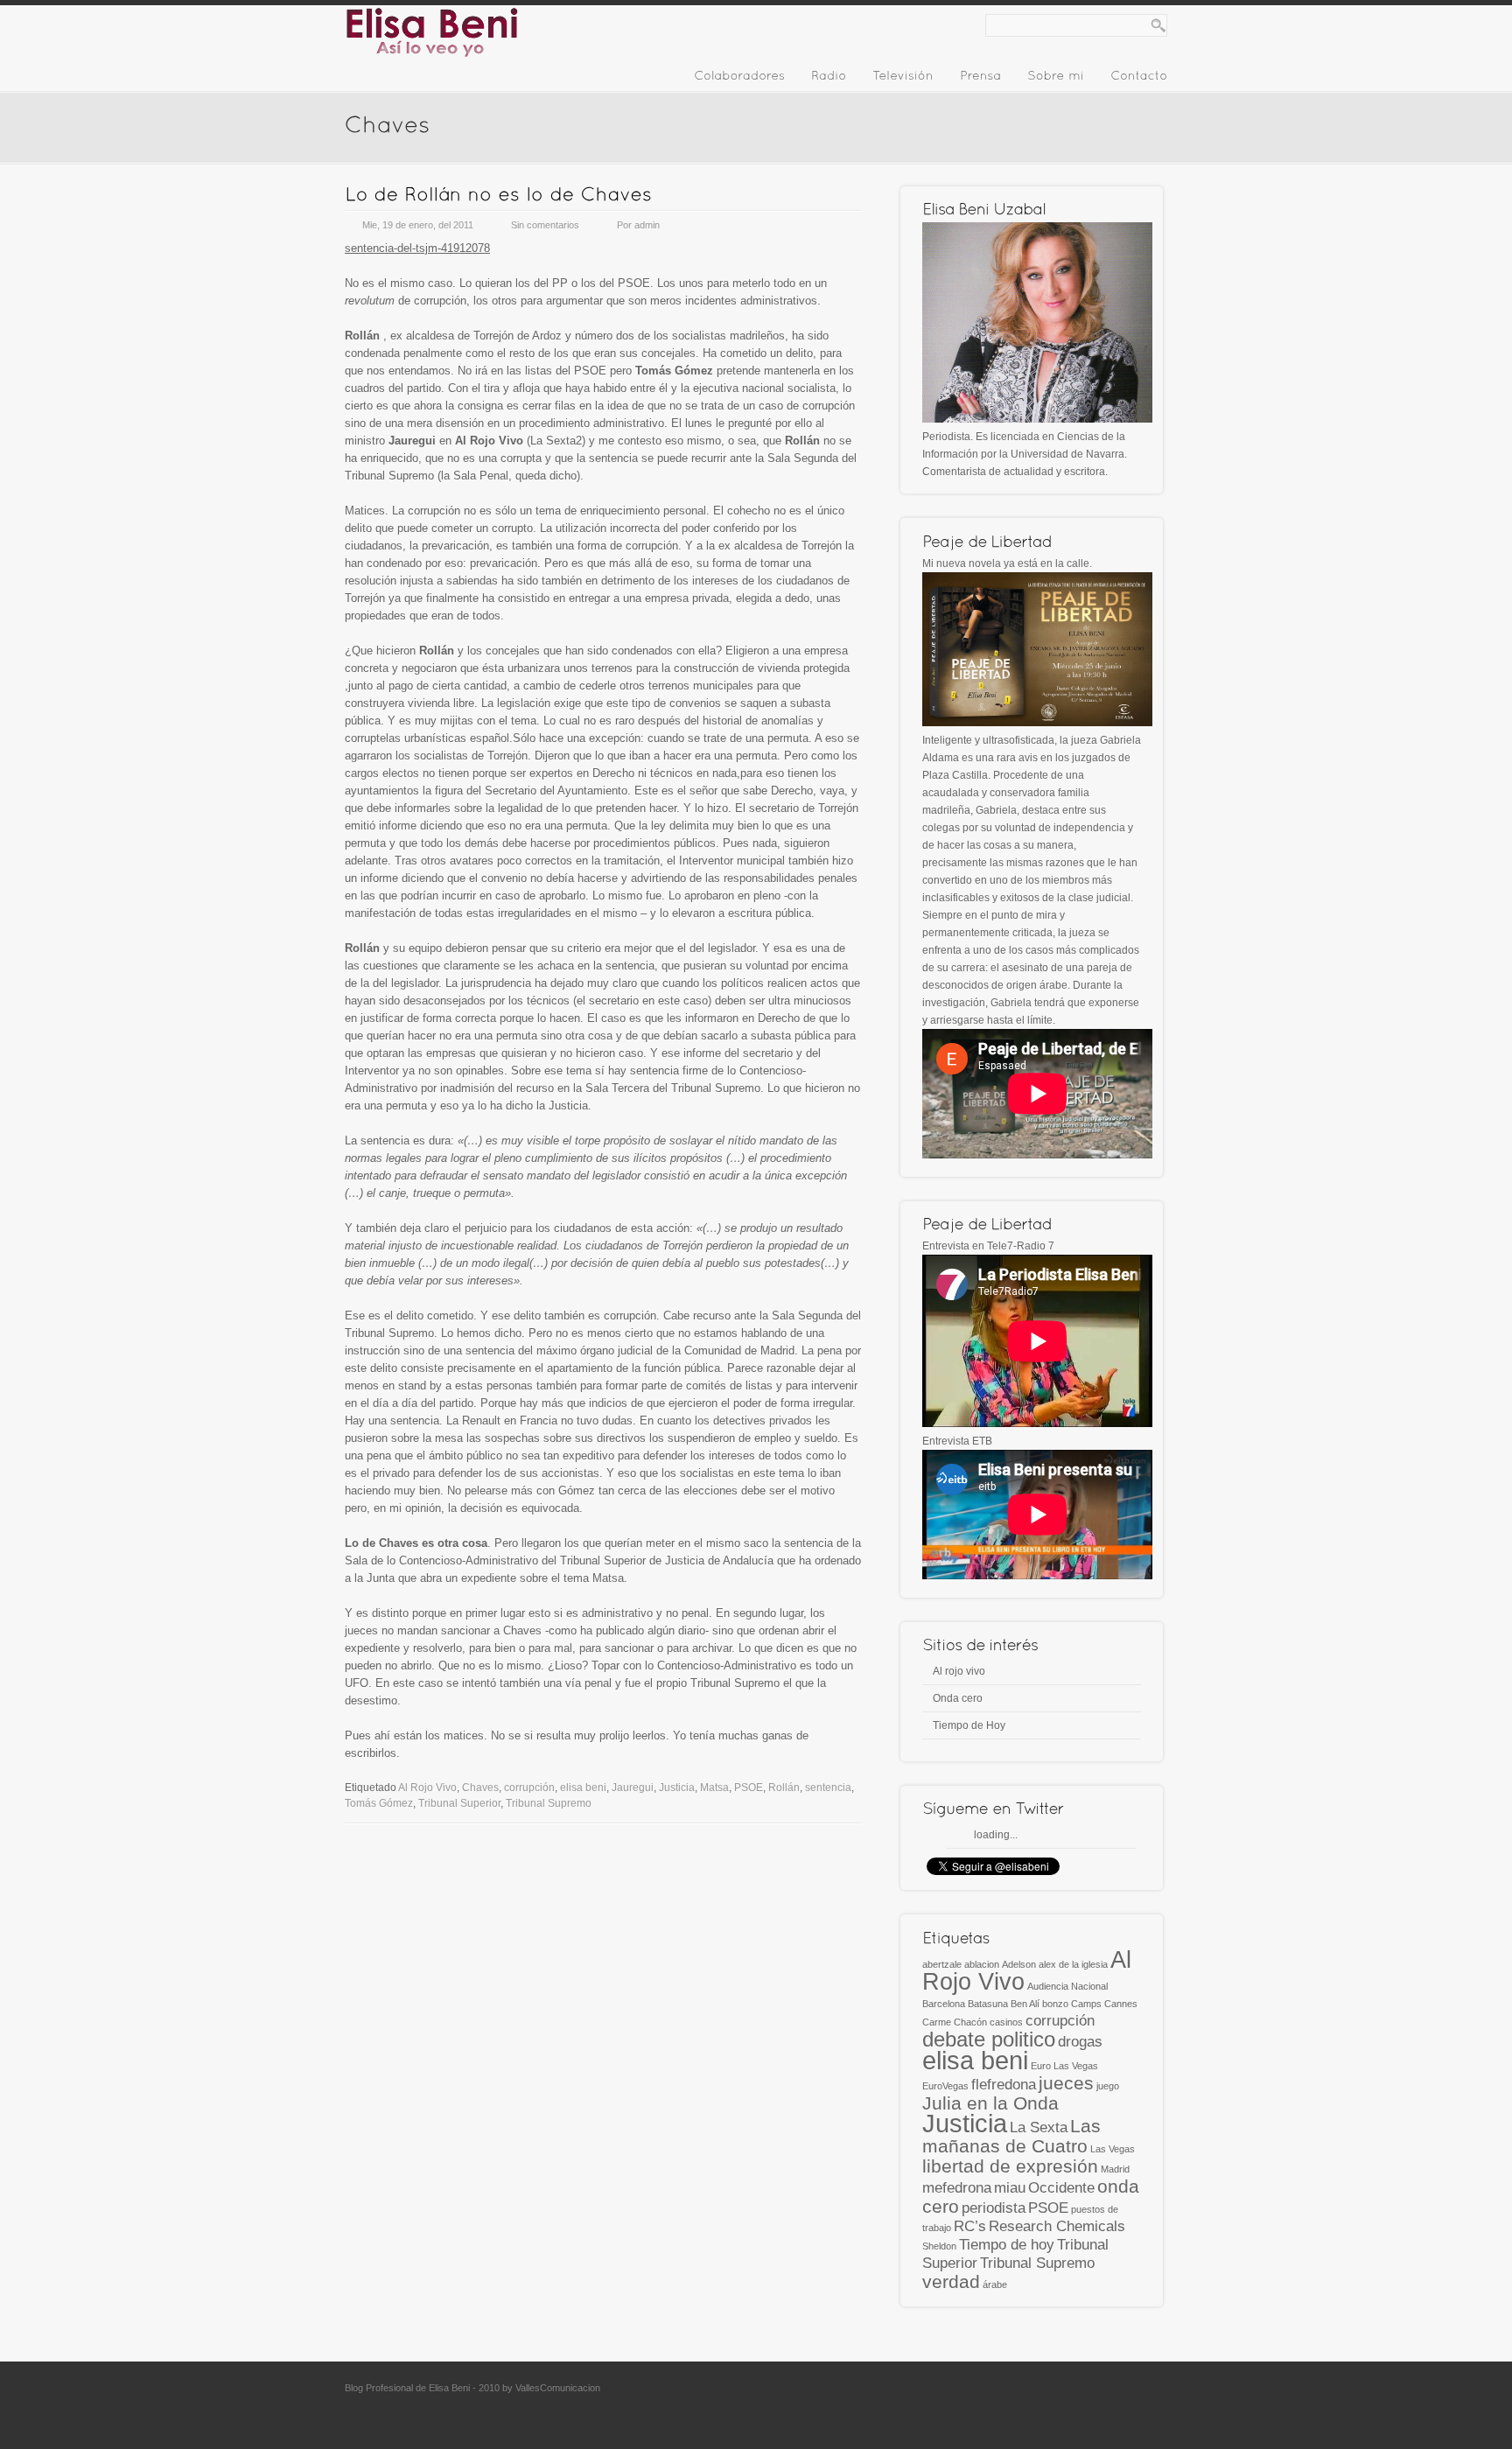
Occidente (1061, 2188)
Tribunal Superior (459, 1803)
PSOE (749, 1788)
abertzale (942, 1964)
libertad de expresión (1010, 2166)
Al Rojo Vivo (427, 1788)
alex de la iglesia (1073, 1964)
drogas (1080, 2042)
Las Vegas (1113, 2149)
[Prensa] (980, 79)
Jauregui (633, 1788)
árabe (995, 2285)
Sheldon (939, 2246)
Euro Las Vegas (1064, 2066)
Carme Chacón (955, 2022)
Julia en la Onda (990, 2103)
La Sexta (1039, 2127)
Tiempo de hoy (1007, 2245)
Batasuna (988, 2004)
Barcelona (944, 2004)
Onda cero (958, 1698)
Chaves (480, 1788)
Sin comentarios (545, 225)
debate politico (989, 2039)
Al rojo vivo (959, 1671)
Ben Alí (1025, 2004)
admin (647, 225)
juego (1108, 2086)
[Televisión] (903, 79)
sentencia (828, 1788)
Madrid (1115, 2169)
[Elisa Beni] (432, 54)
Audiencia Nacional (1067, 1986)
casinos (1006, 2022)
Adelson (1019, 1964)
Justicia (677, 1788)
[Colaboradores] (739, 79)
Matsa (714, 1788)
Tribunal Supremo (549, 1803)
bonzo (1055, 2004)
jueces (1066, 2083)
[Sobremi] (1056, 79)
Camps (1086, 2004)
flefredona (1004, 2085)
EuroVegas (945, 2086)
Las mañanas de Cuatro (1011, 2136)
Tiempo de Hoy (969, 1725)
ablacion (982, 1964)
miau (1010, 2188)
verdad (951, 2281)
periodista (994, 2208)
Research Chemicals (1057, 2226)
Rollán (784, 1788)
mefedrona (957, 2188)
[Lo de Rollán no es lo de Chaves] (498, 194)
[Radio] (829, 79)
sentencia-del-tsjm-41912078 (417, 248)
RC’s (970, 2226)
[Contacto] (1139, 79)
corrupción (529, 1788)
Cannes (1121, 2004)
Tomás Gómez (379, 1803)
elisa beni (583, 1788)
